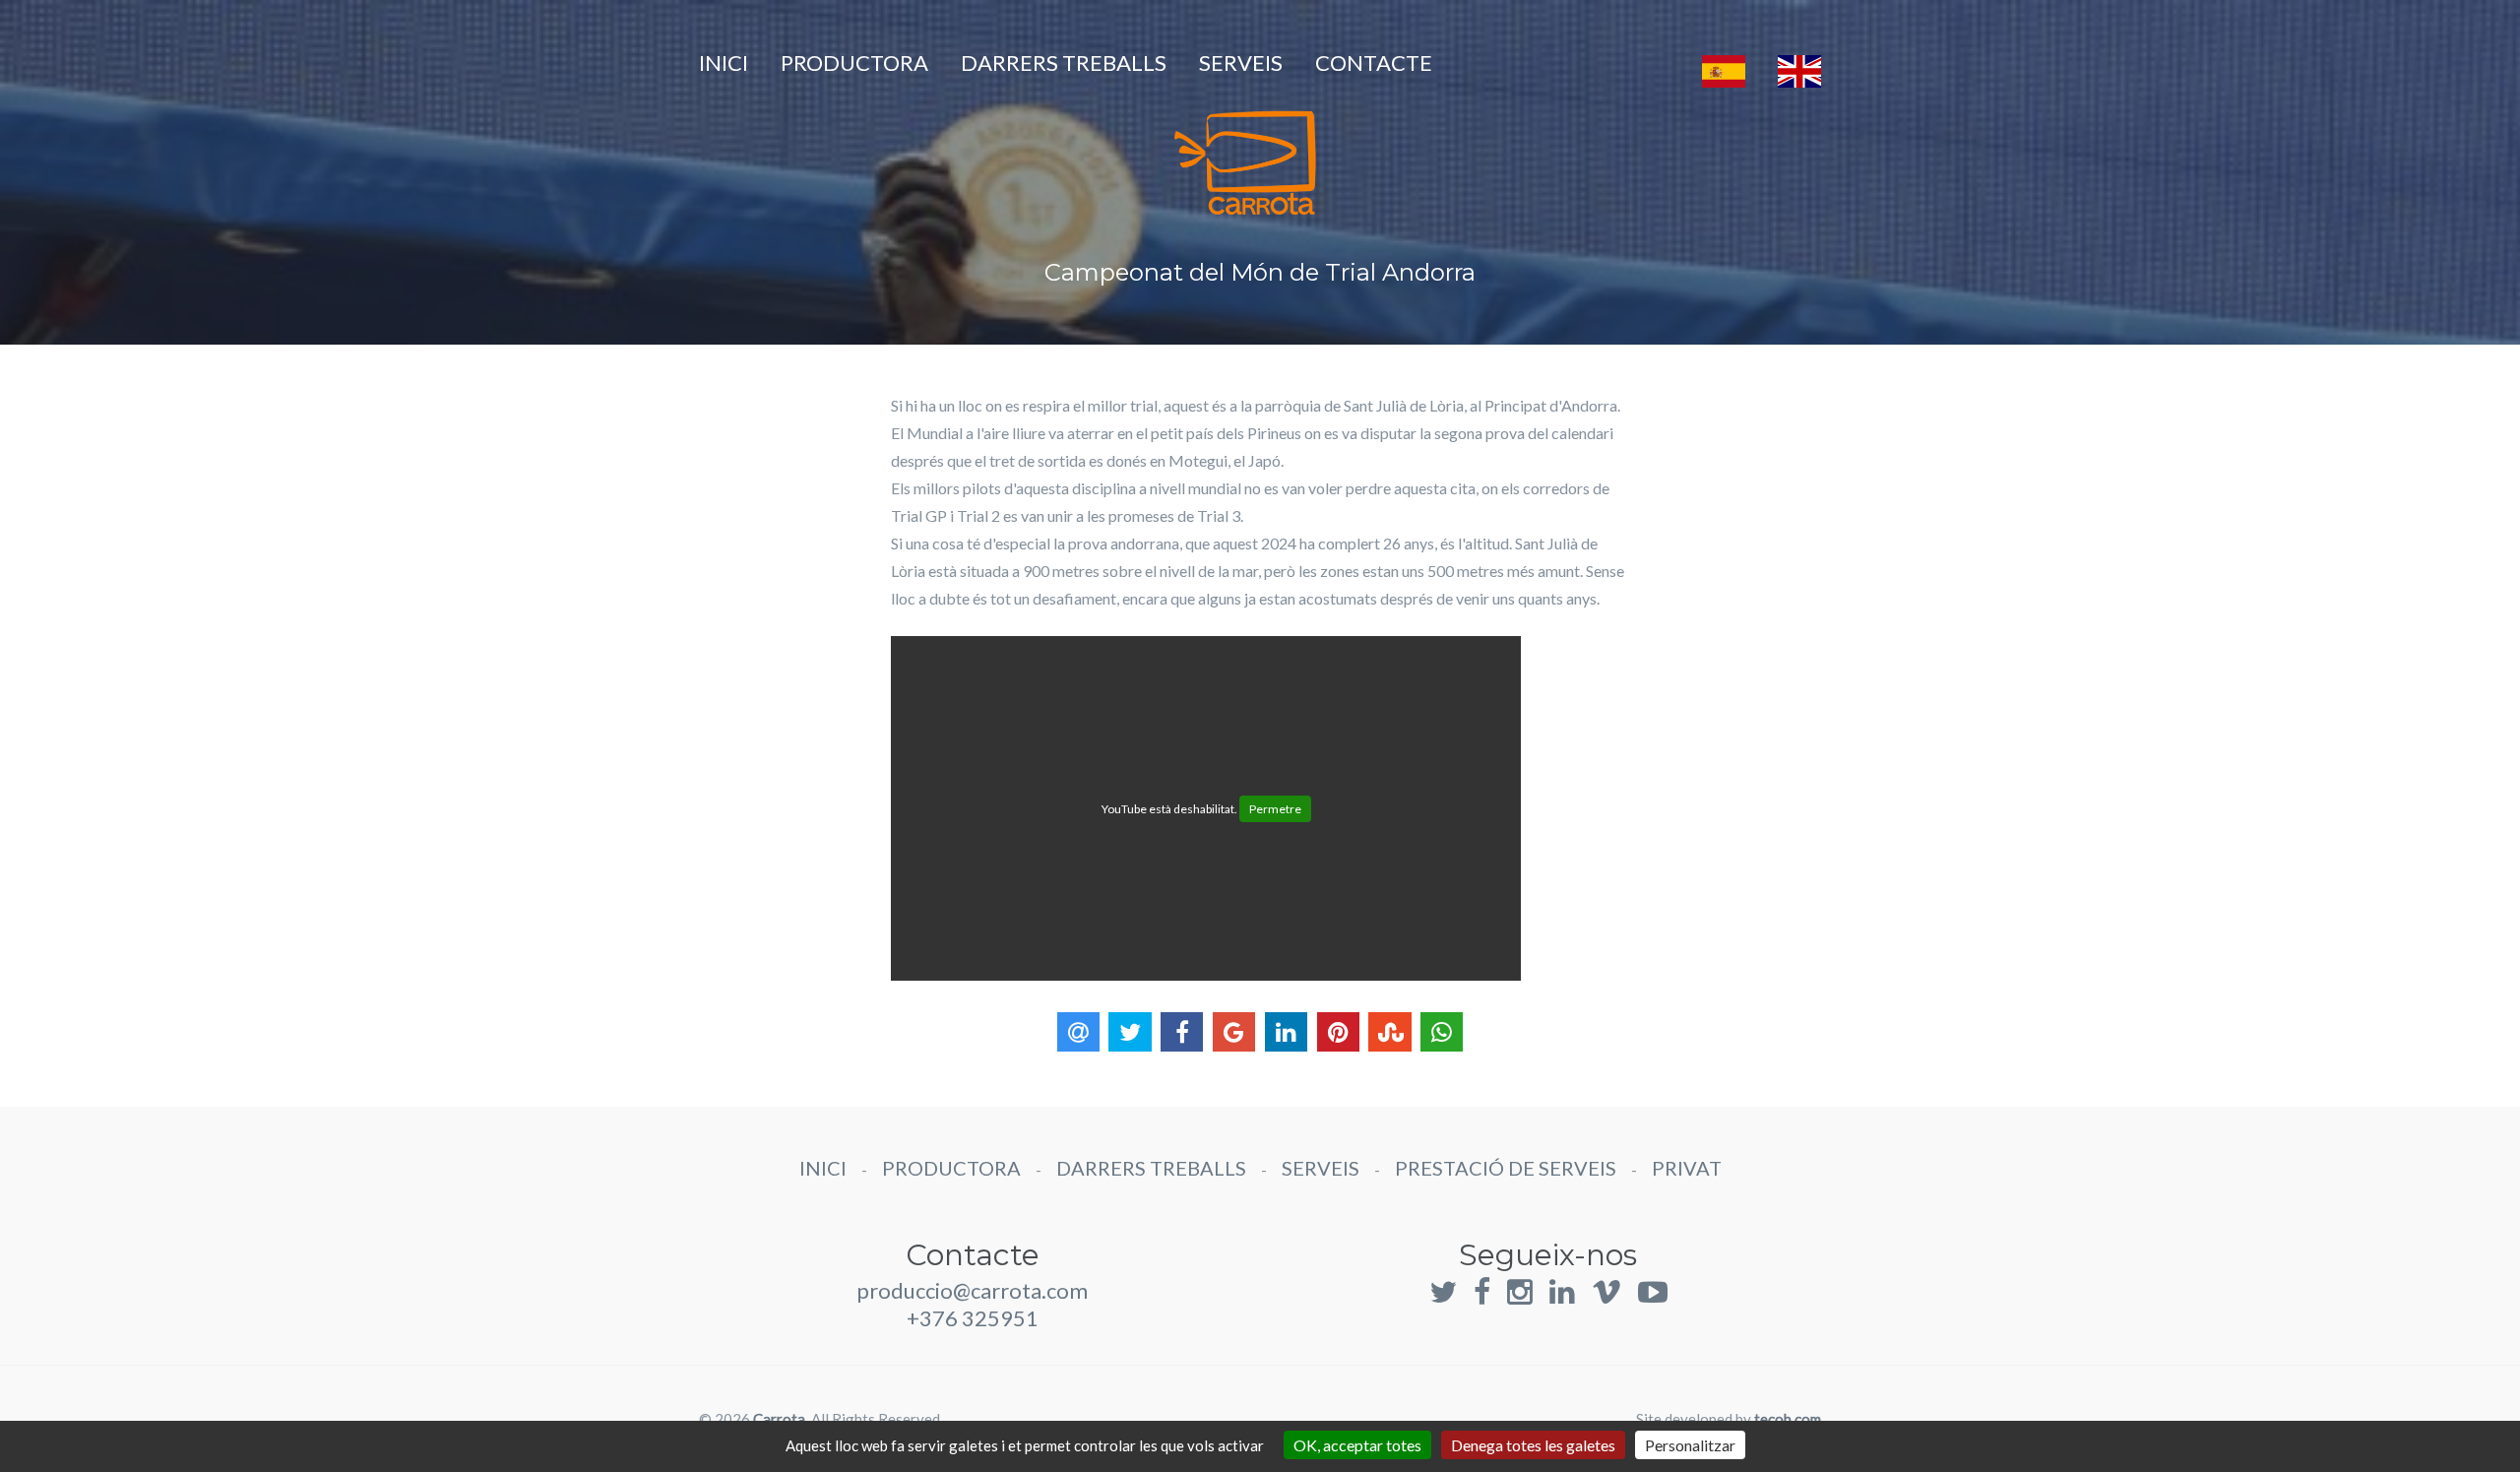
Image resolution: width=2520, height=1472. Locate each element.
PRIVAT (1687, 1168)
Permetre (1275, 809)
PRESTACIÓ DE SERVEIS (1506, 1168)
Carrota (779, 1419)
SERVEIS (1241, 63)
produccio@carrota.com (972, 1290)
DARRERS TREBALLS (1064, 63)
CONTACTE (1374, 63)
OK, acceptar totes (1357, 1445)
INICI (724, 63)
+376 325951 (973, 1318)
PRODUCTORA (854, 63)
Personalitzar (1690, 1445)
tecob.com (1788, 1419)
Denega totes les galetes (1533, 1445)
